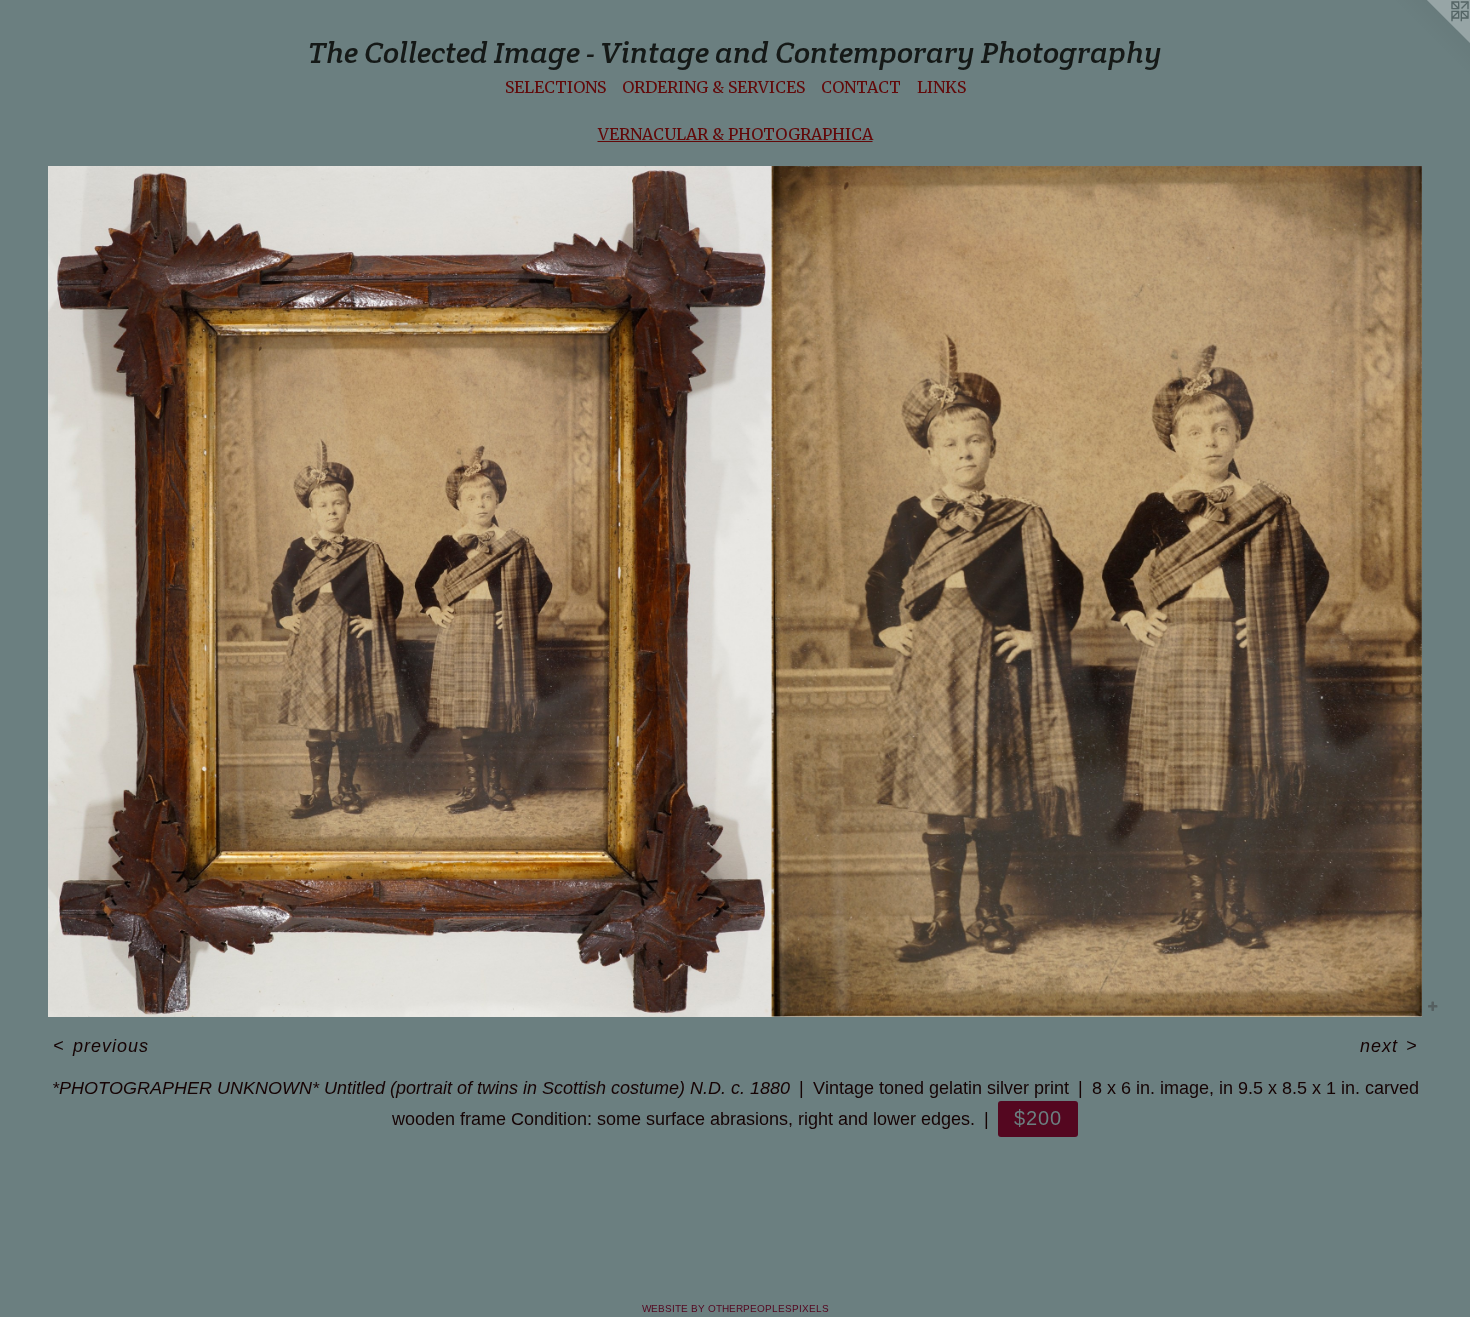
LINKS (941, 87)
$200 (1038, 1118)
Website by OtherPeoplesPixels (735, 1308)
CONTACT (861, 87)
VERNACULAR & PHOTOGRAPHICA (735, 134)
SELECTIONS (555, 87)
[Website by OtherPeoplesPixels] (1430, 40)
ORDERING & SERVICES (713, 87)
